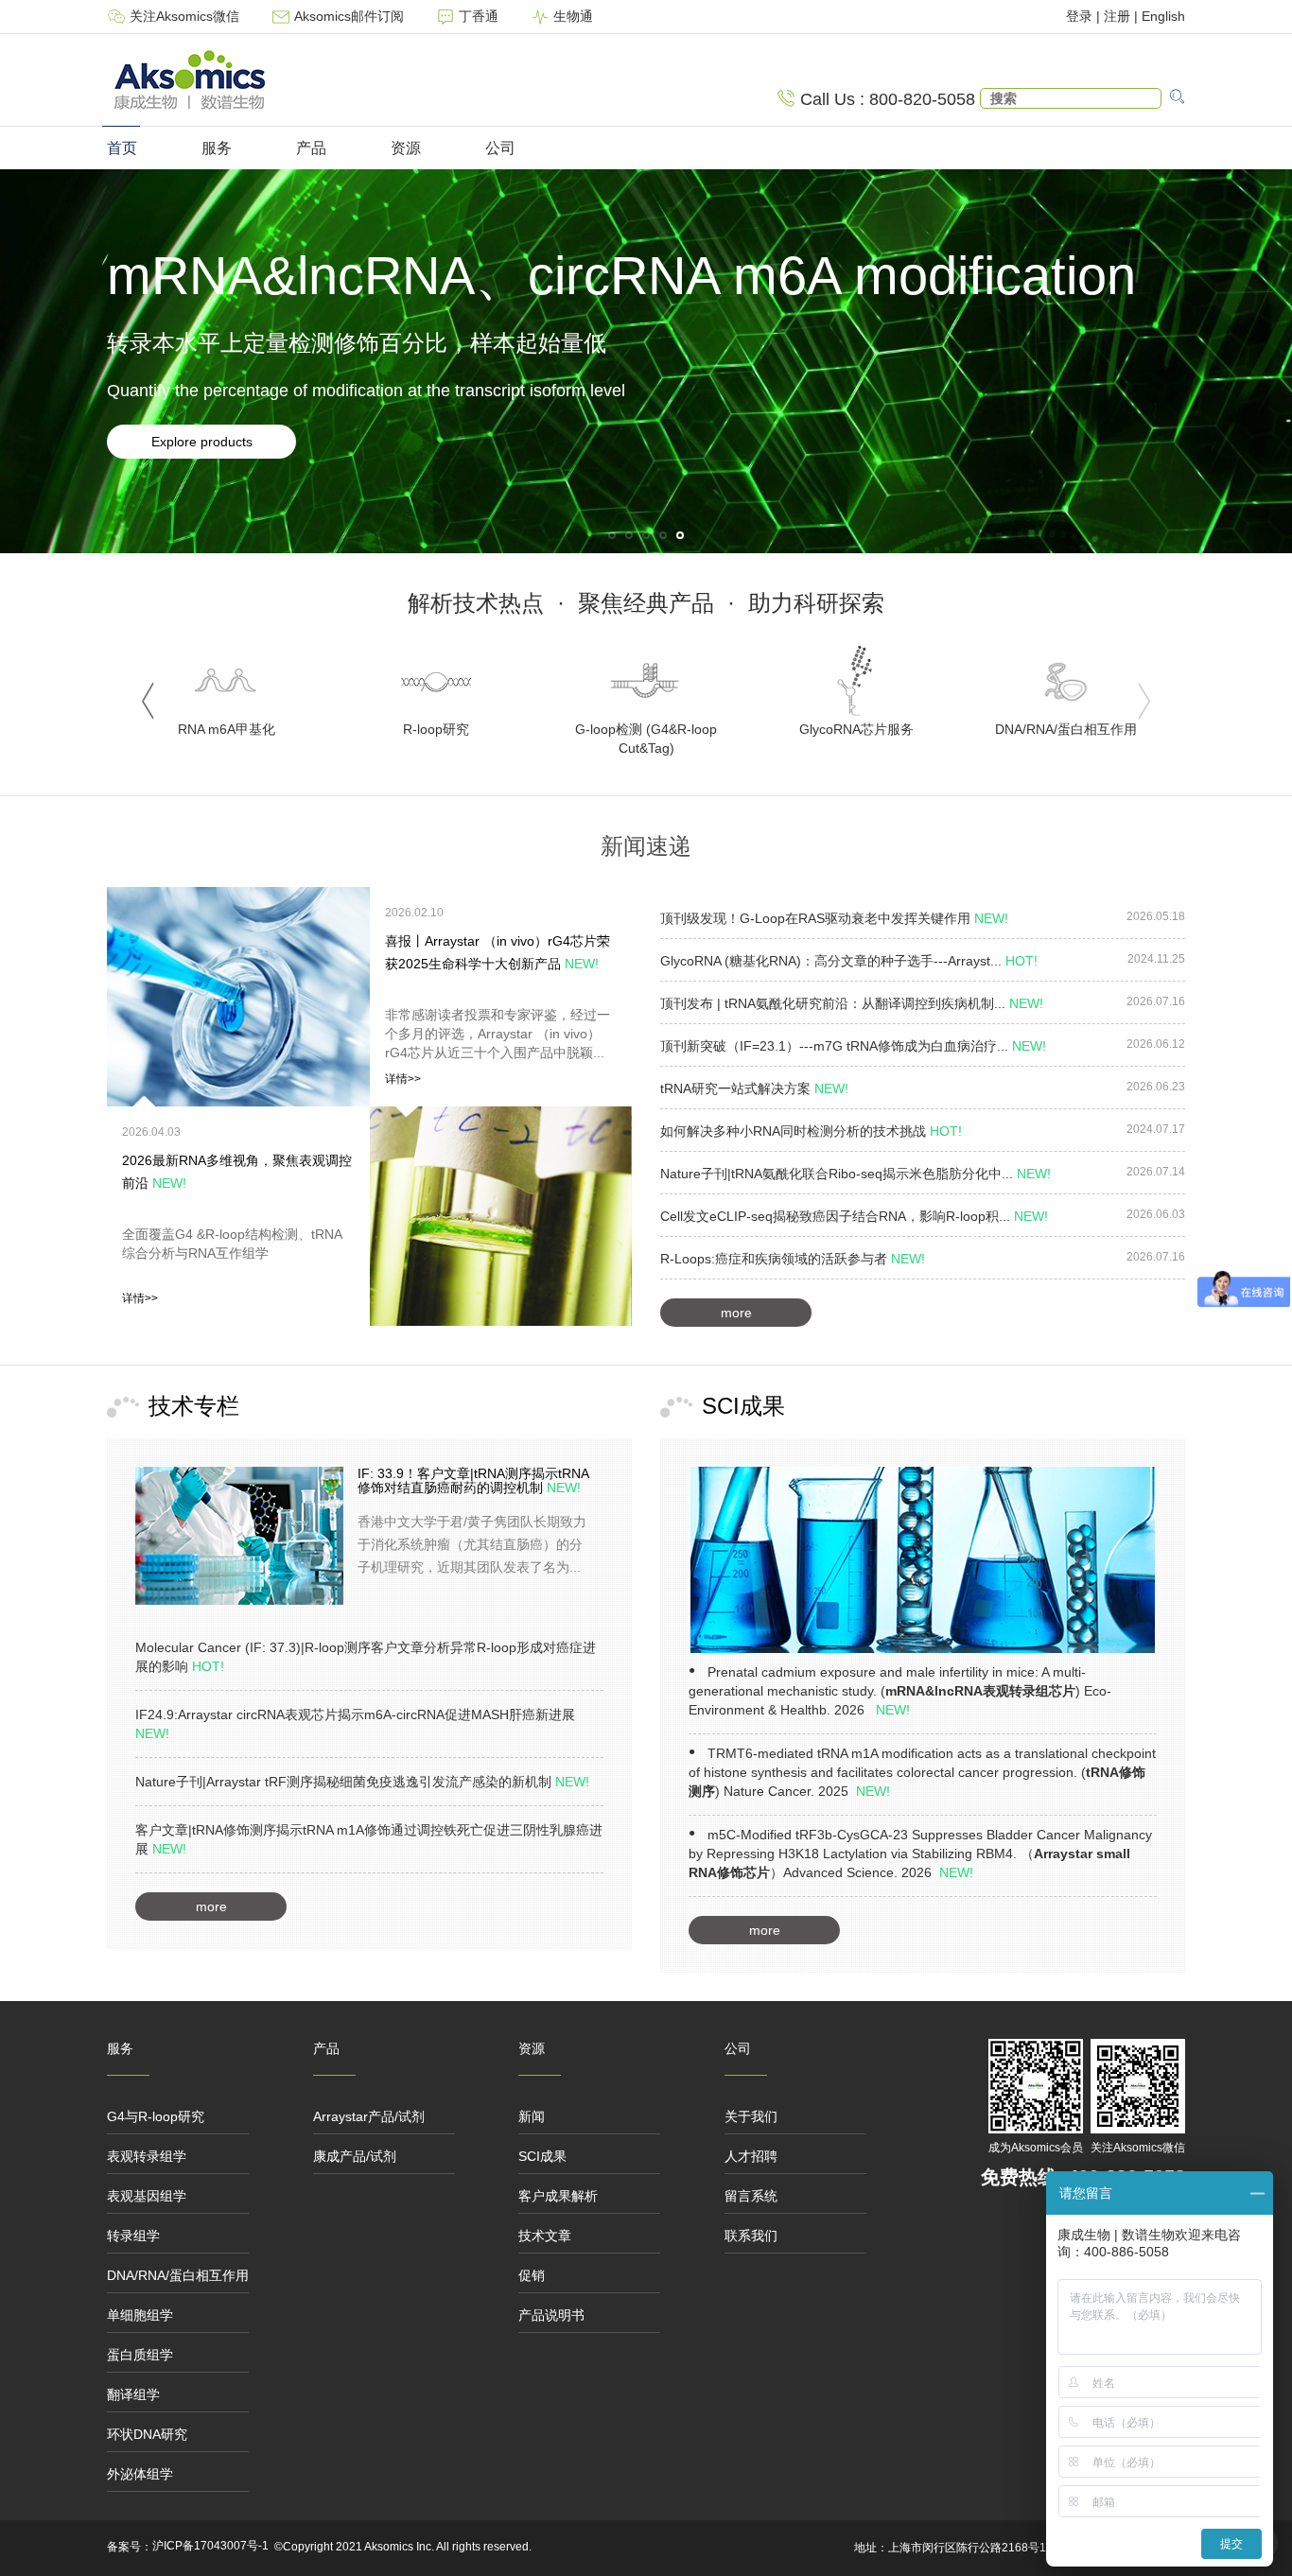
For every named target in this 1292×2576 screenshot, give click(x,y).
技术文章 (545, 2236)
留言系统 (751, 2196)
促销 (532, 2275)
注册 (1117, 16)
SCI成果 (542, 2156)
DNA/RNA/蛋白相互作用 (178, 2275)
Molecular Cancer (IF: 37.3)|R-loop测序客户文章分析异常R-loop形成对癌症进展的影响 (366, 1657)
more (736, 1313)
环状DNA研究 (147, 2434)
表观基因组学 (147, 2196)
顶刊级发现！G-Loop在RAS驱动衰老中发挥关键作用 (834, 918)
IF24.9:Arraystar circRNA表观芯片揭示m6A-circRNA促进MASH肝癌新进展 (355, 1724)
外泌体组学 (140, 2474)
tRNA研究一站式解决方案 (754, 1088)
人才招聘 (751, 2156)
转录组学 (133, 2236)
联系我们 (751, 2236)
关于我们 (751, 2116)
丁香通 (479, 16)
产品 (311, 148)
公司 (500, 148)
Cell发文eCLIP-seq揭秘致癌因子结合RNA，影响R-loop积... (854, 1216)
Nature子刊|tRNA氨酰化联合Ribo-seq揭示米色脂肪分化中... (856, 1174)
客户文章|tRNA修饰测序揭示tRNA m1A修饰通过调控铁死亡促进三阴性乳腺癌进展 (369, 1839)
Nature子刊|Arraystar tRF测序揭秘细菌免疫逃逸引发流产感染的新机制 (362, 1782)
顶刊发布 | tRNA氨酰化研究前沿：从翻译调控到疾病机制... (852, 1003)
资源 (406, 148)
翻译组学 (133, 2394)
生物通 (571, 16)
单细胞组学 (140, 2315)
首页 (122, 148)
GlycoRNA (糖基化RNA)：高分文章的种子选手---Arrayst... (849, 961)
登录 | (1085, 16)
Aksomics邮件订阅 (349, 16)
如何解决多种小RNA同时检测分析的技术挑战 (811, 1131)
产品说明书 (551, 2315)
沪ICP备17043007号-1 (210, 2546)
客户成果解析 (558, 2196)
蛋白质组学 (140, 2355)
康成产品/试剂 (355, 2156)
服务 (217, 148)
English (1163, 16)
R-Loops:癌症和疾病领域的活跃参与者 (793, 1259)
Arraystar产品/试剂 (369, 2116)
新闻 (532, 2116)
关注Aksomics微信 (184, 16)
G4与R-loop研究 (156, 2116)
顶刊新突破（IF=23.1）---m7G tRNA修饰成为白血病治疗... (853, 1046)
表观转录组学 (147, 2156)
